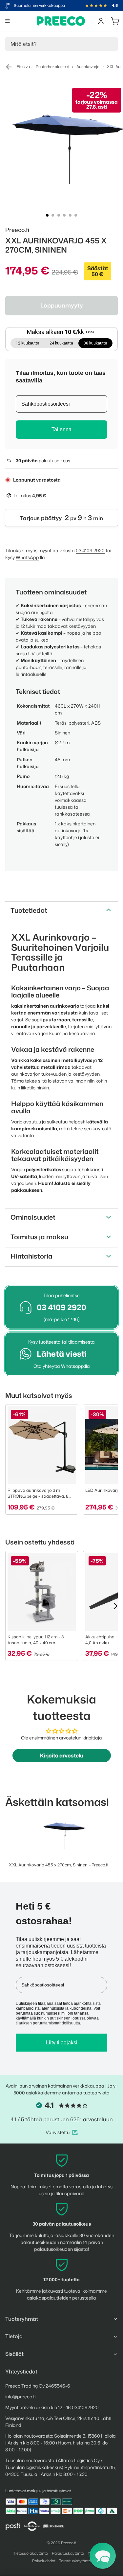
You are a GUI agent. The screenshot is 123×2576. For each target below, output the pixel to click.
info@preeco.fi (20, 2397)
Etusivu (23, 67)
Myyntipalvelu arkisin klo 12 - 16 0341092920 (52, 2407)
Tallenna (61, 429)
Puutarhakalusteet (52, 67)
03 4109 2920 (90, 550)
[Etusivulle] (61, 21)
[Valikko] (8, 21)
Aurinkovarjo (88, 67)
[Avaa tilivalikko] (101, 21)
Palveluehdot (44, 2561)
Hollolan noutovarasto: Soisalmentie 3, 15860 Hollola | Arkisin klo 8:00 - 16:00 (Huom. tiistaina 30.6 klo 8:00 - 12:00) (61, 2443)
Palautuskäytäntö (68, 2553)
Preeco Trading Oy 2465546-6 (38, 2386)
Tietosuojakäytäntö (31, 2553)
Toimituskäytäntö (75, 2561)
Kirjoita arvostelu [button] (62, 1756)
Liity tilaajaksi (62, 2043)
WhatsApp (27, 557)
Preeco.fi (69, 2543)
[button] (103, 2556)
